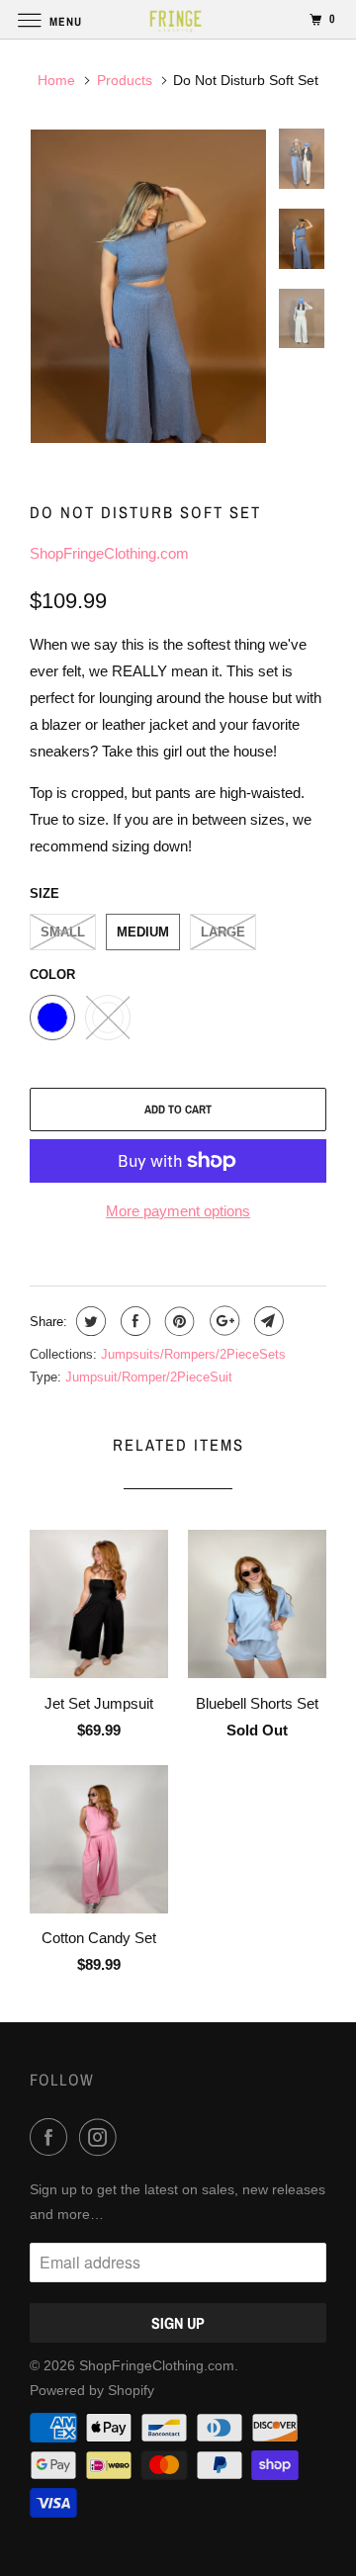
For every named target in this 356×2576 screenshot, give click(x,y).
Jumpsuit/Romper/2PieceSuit (149, 1377)
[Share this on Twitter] (89, 1321)
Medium (143, 932)
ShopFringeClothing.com (109, 553)
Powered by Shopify (92, 2390)
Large (223, 932)
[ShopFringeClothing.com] (178, 19)
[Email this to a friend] (267, 1321)
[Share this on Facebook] (133, 1321)
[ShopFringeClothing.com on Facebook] (52, 2137)
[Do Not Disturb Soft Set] (148, 286)
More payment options (178, 1211)
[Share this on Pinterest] (178, 1321)
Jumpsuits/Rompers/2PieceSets (193, 1354)
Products (125, 80)
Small (63, 932)
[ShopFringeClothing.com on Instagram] (102, 2137)
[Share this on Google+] (222, 1321)
